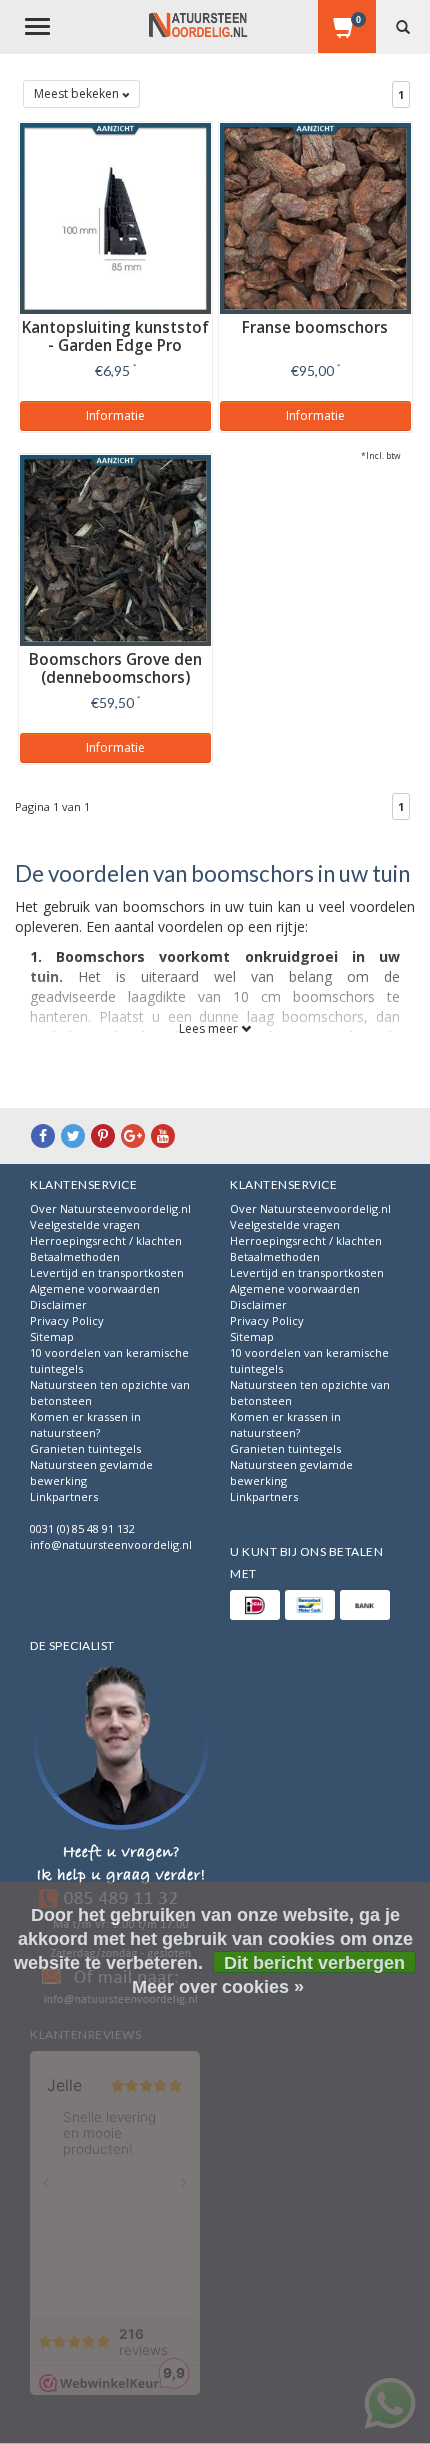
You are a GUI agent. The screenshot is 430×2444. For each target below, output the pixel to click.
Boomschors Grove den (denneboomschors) (115, 668)
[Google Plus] (133, 1135)
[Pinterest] (103, 1135)
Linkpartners (64, 1496)
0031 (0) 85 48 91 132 (82, 1528)
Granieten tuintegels (85, 1448)
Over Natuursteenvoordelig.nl (110, 1208)
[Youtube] (163, 1135)
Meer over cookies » (218, 1987)
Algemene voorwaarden (95, 1288)
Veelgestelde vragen (85, 1224)
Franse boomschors (315, 327)
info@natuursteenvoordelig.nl (111, 1544)
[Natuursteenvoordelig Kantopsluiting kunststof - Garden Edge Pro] (115, 216)
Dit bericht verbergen (314, 1963)
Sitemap (52, 1336)
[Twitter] (73, 1135)
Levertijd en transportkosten (107, 1272)
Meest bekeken (78, 93)
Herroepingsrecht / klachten (106, 1240)
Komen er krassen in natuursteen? (85, 1424)
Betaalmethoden (75, 1256)
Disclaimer (58, 1304)
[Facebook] (43, 1135)
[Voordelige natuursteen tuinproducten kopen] (197, 25)
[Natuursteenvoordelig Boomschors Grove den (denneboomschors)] (115, 548)
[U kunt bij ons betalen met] (255, 1605)
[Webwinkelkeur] (121, 1836)
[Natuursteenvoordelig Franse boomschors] (315, 216)
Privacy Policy (67, 1320)
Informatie (115, 415)
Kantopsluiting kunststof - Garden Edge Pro (115, 336)
